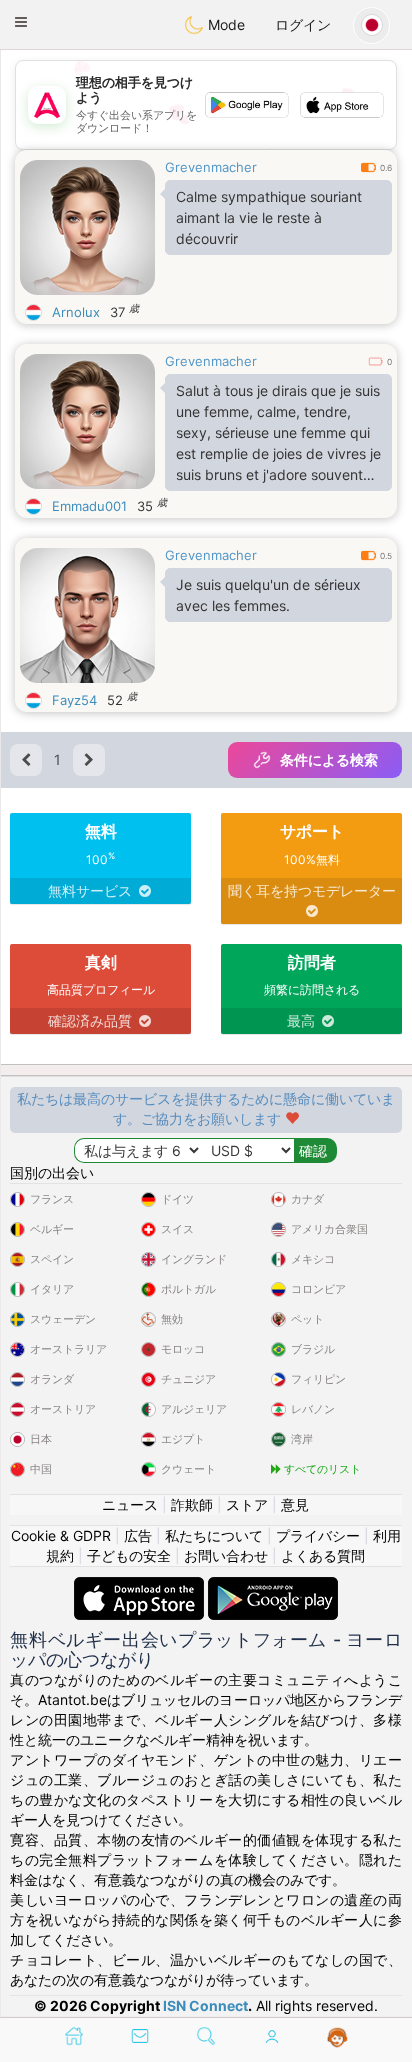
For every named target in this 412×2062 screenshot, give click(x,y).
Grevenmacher (211, 167)
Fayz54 (74, 700)
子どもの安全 (129, 1555)
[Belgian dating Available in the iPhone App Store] (141, 1586)
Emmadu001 (89, 506)
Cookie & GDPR (61, 1535)
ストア (247, 1504)
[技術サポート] (337, 2038)
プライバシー (318, 1535)
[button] (21, 22)
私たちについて (214, 1535)
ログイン (303, 24)
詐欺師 (192, 1504)
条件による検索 (329, 759)
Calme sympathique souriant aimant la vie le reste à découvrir (269, 217)
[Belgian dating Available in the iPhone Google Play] (273, 1586)
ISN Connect (205, 2005)
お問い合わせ (226, 1555)
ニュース (130, 1504)
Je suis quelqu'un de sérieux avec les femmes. (268, 595)
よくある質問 (323, 1555)
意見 (295, 1504)
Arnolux (76, 312)
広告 (138, 1535)
